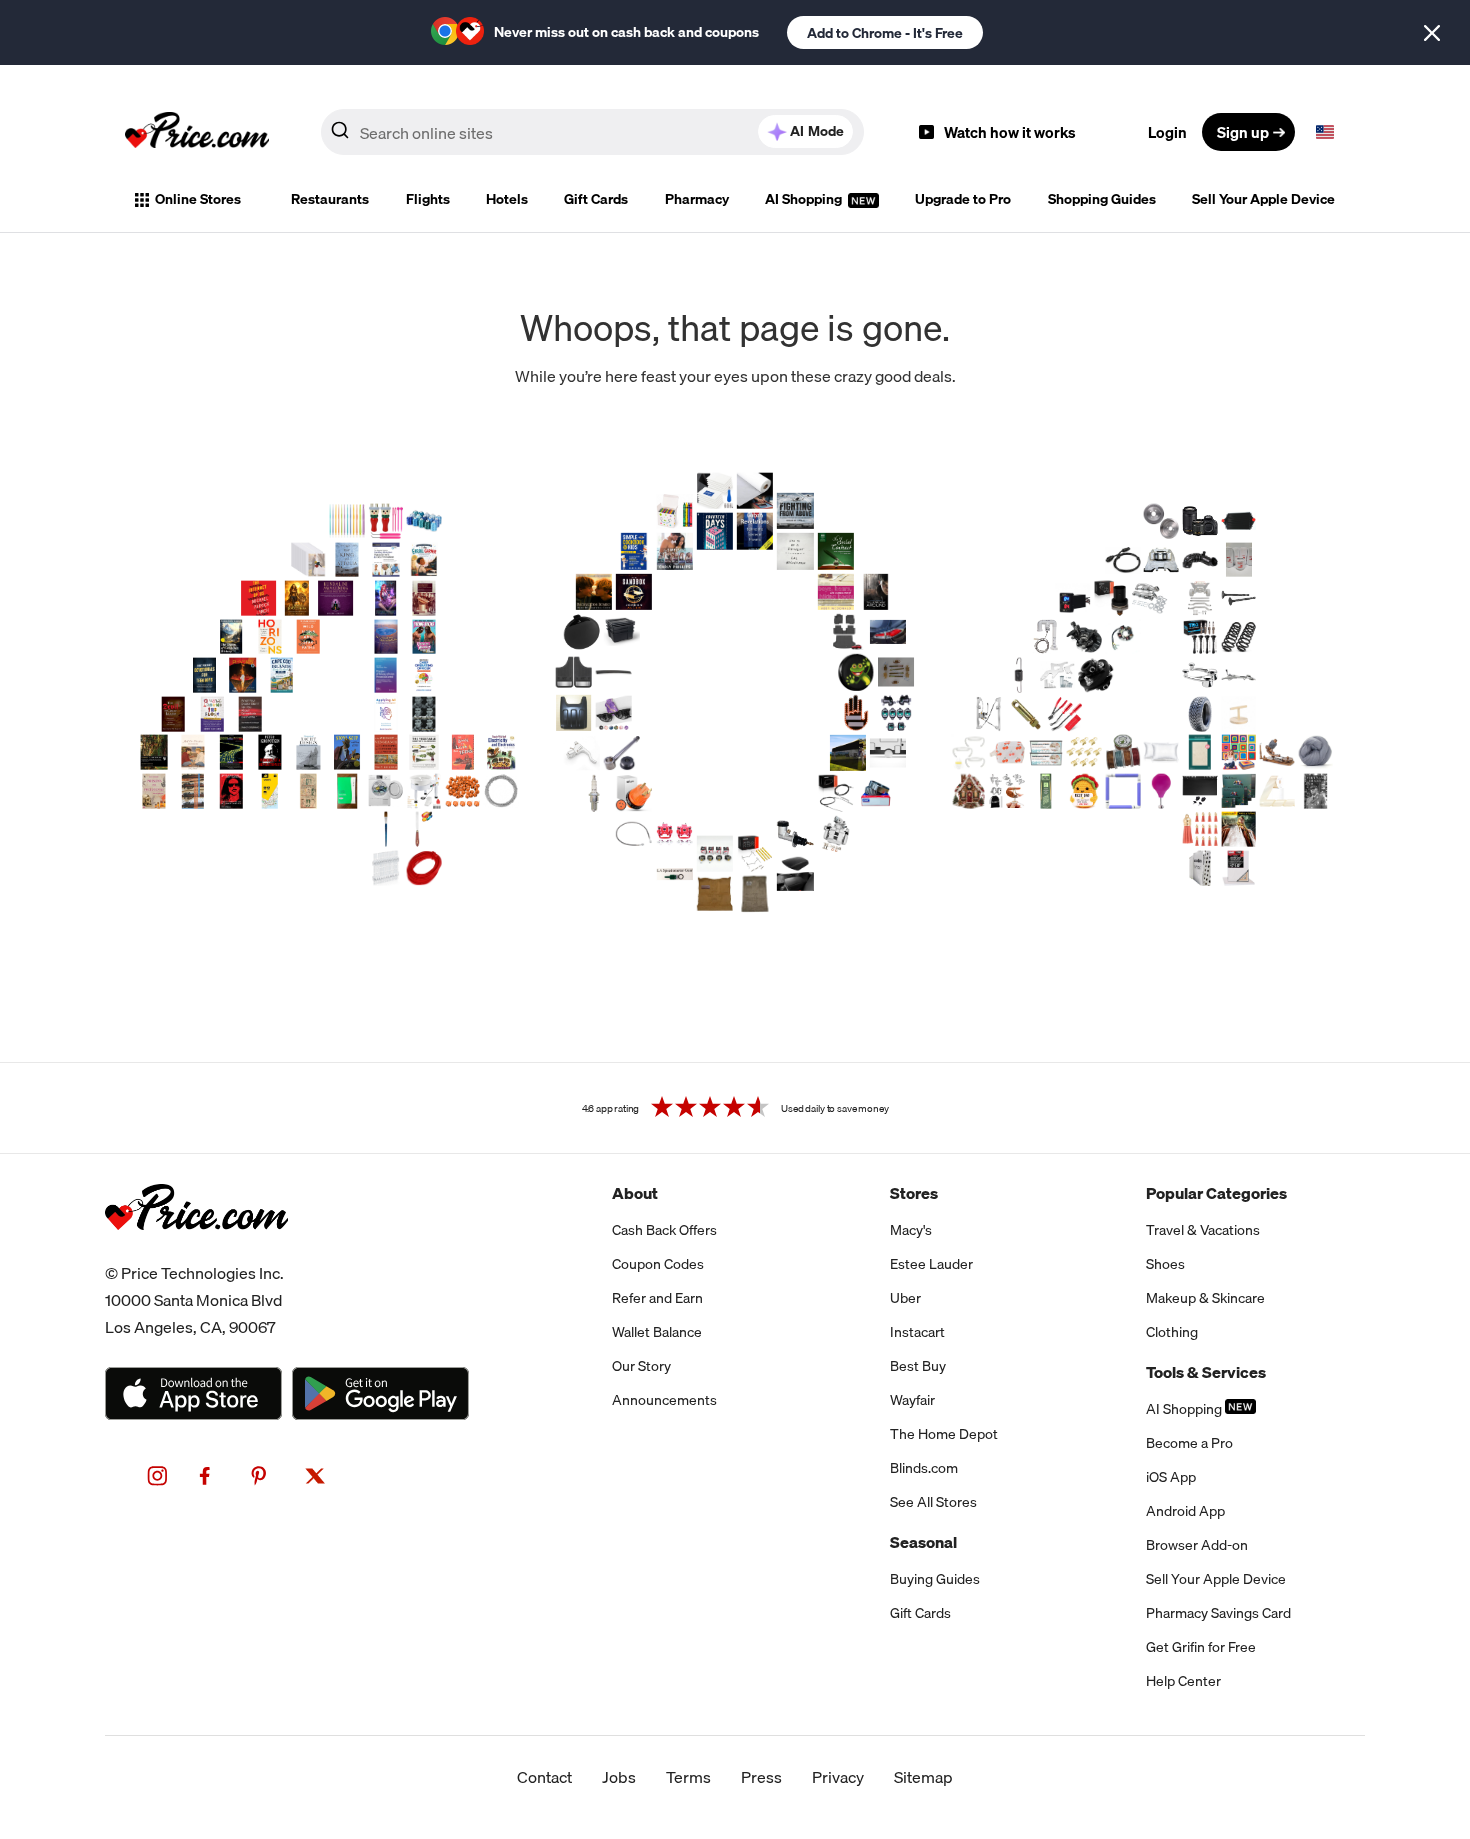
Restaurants (330, 199)
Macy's (911, 1230)
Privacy (838, 1777)
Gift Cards (596, 199)
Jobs (619, 1777)
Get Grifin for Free (1201, 1647)
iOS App (1171, 1477)
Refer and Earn (657, 1298)
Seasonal (923, 1542)
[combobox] (592, 132)
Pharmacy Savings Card (1218, 1613)
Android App (1185, 1511)
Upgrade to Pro (963, 199)
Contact (544, 1777)
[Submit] (340, 136)
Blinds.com (924, 1468)
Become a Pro (1189, 1443)
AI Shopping (805, 199)
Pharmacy (697, 199)
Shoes (1165, 1264)
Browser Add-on (1197, 1545)
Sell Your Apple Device (1263, 199)
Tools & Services (1206, 1372)
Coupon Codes (658, 1264)
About (635, 1193)
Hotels (507, 199)
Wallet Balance (657, 1332)
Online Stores (198, 199)
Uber (905, 1298)
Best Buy (918, 1366)
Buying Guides (935, 1579)
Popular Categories (1216, 1193)
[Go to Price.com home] (197, 132)
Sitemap (923, 1777)
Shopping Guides (1102, 199)
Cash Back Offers (664, 1230)
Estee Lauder (931, 1264)
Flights (428, 199)
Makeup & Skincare (1205, 1298)
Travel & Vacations (1203, 1230)
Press (761, 1777)
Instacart (917, 1332)
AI (817, 131)
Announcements (664, 1400)
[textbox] (1325, 132)
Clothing (1172, 1332)
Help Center (1183, 1681)
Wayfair (912, 1400)
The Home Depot (944, 1434)
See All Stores (933, 1502)
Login (1167, 132)
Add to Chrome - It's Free (885, 33)
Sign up (1243, 132)
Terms (688, 1777)
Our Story (641, 1366)
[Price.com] (196, 1252)
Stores (914, 1193)
